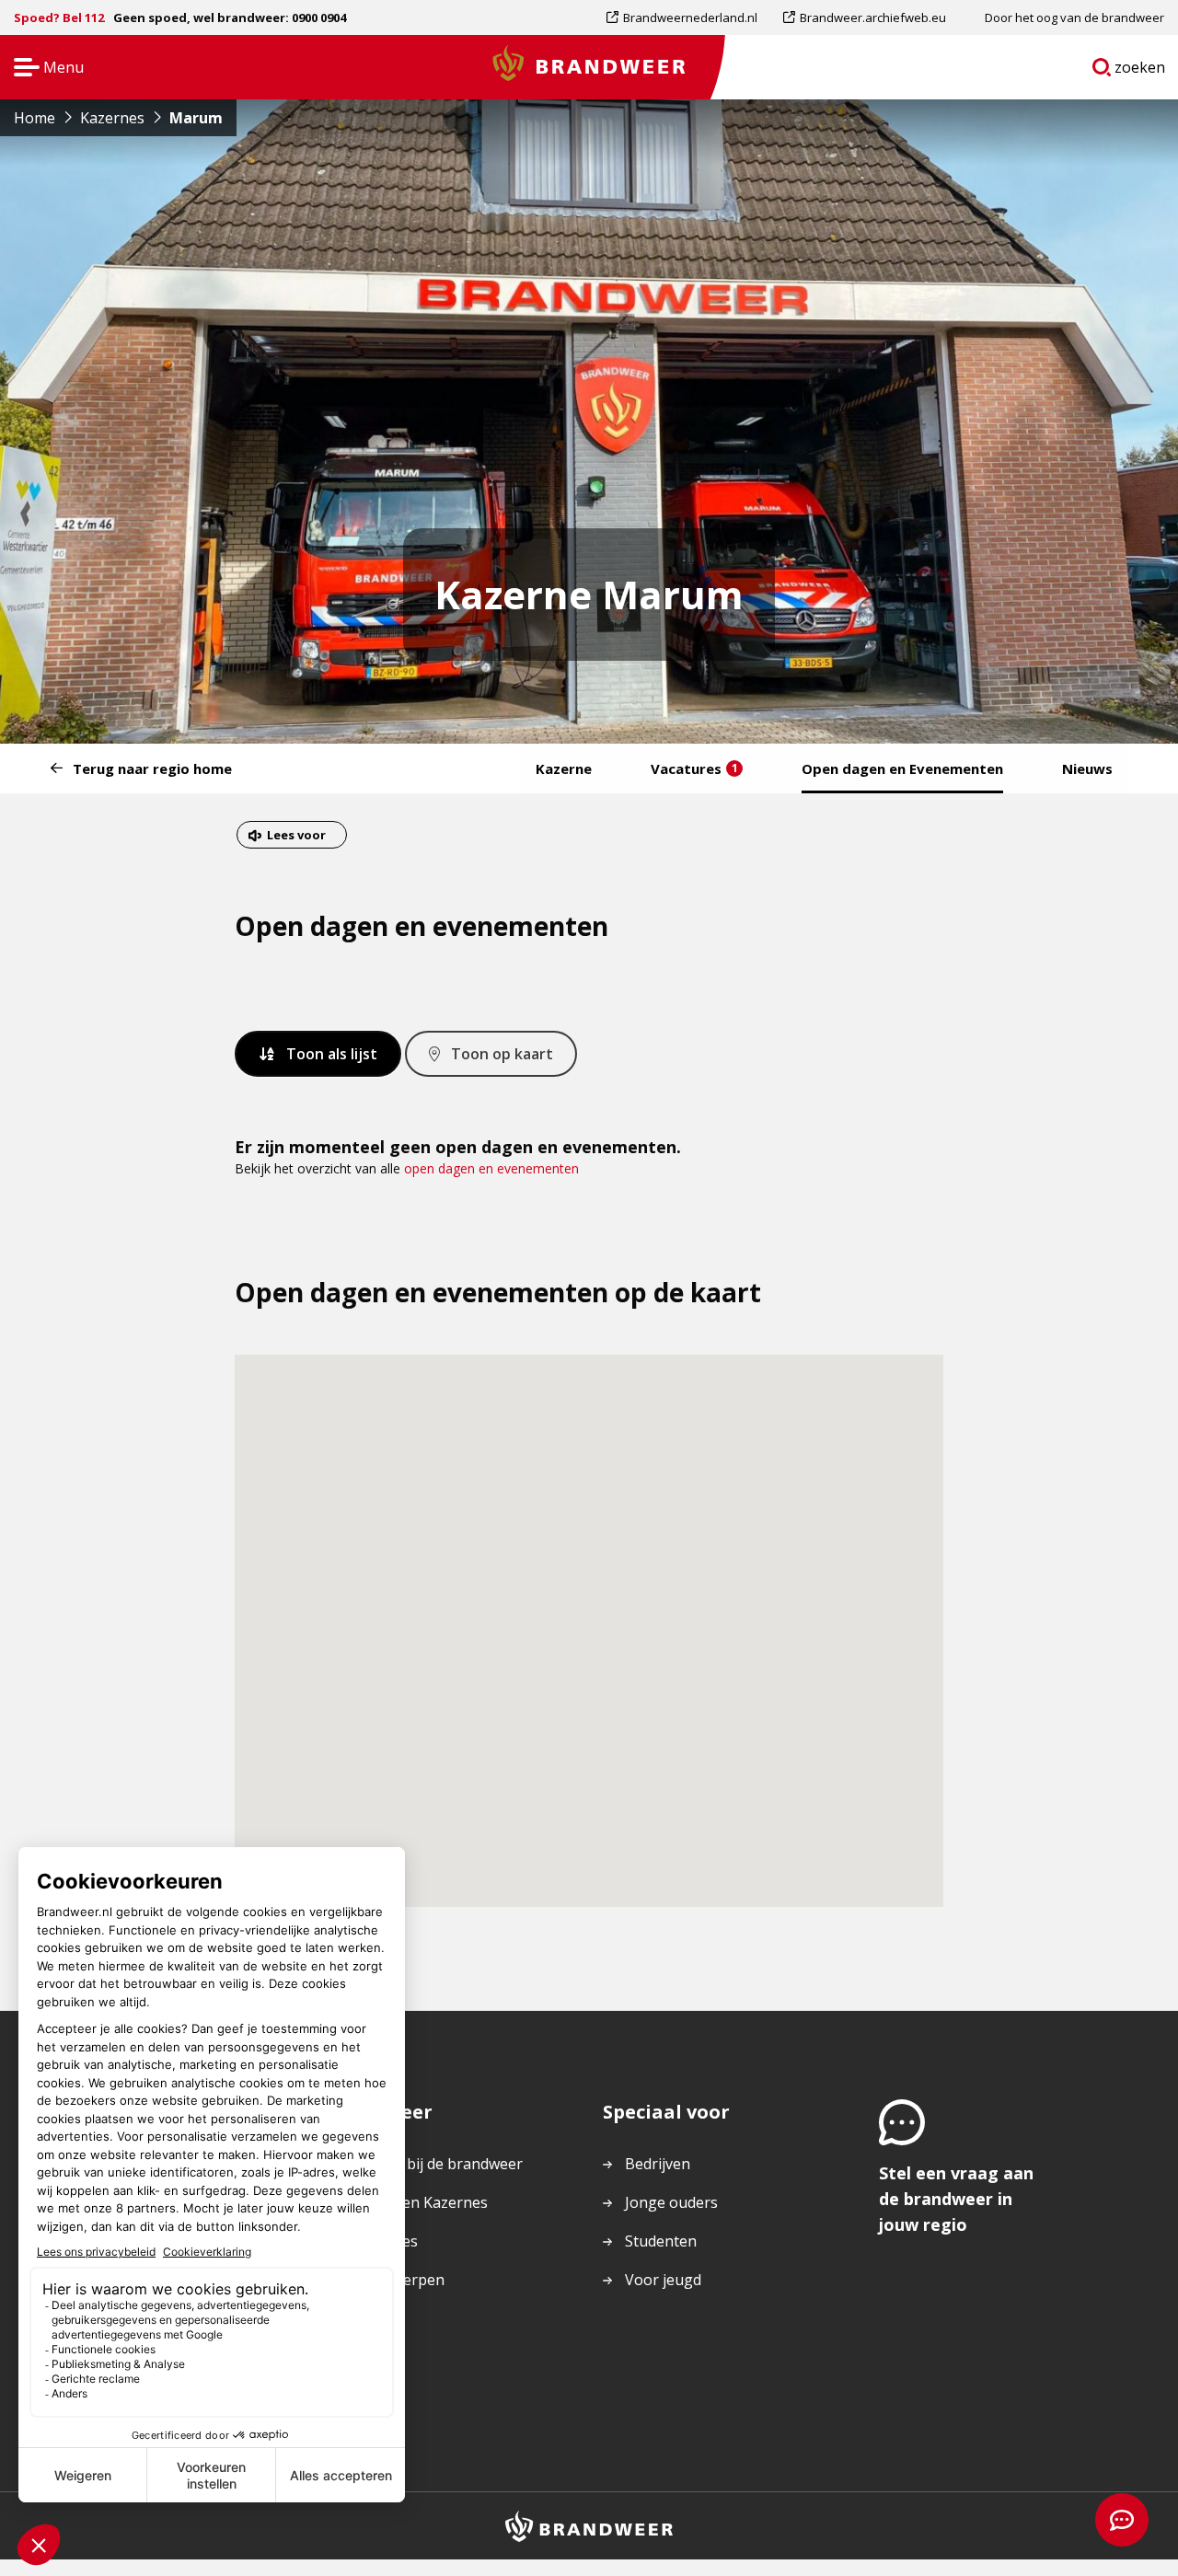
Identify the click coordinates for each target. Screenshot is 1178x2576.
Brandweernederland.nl (690, 22)
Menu (43, 69)
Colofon (376, 2357)
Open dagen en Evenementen (902, 768)
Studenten (661, 2241)
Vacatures (694, 768)
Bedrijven (658, 2164)
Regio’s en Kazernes (418, 2202)
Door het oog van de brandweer (1074, 17)
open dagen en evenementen (491, 1168)
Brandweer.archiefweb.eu (872, 22)
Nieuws (1087, 768)
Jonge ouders (671, 2202)
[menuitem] (688, 17)
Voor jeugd (663, 2280)
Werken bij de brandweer (436, 2164)
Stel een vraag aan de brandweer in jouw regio (956, 2199)
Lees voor (296, 837)
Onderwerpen (397, 2280)
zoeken (1140, 71)
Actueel (374, 2318)
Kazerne (564, 768)
